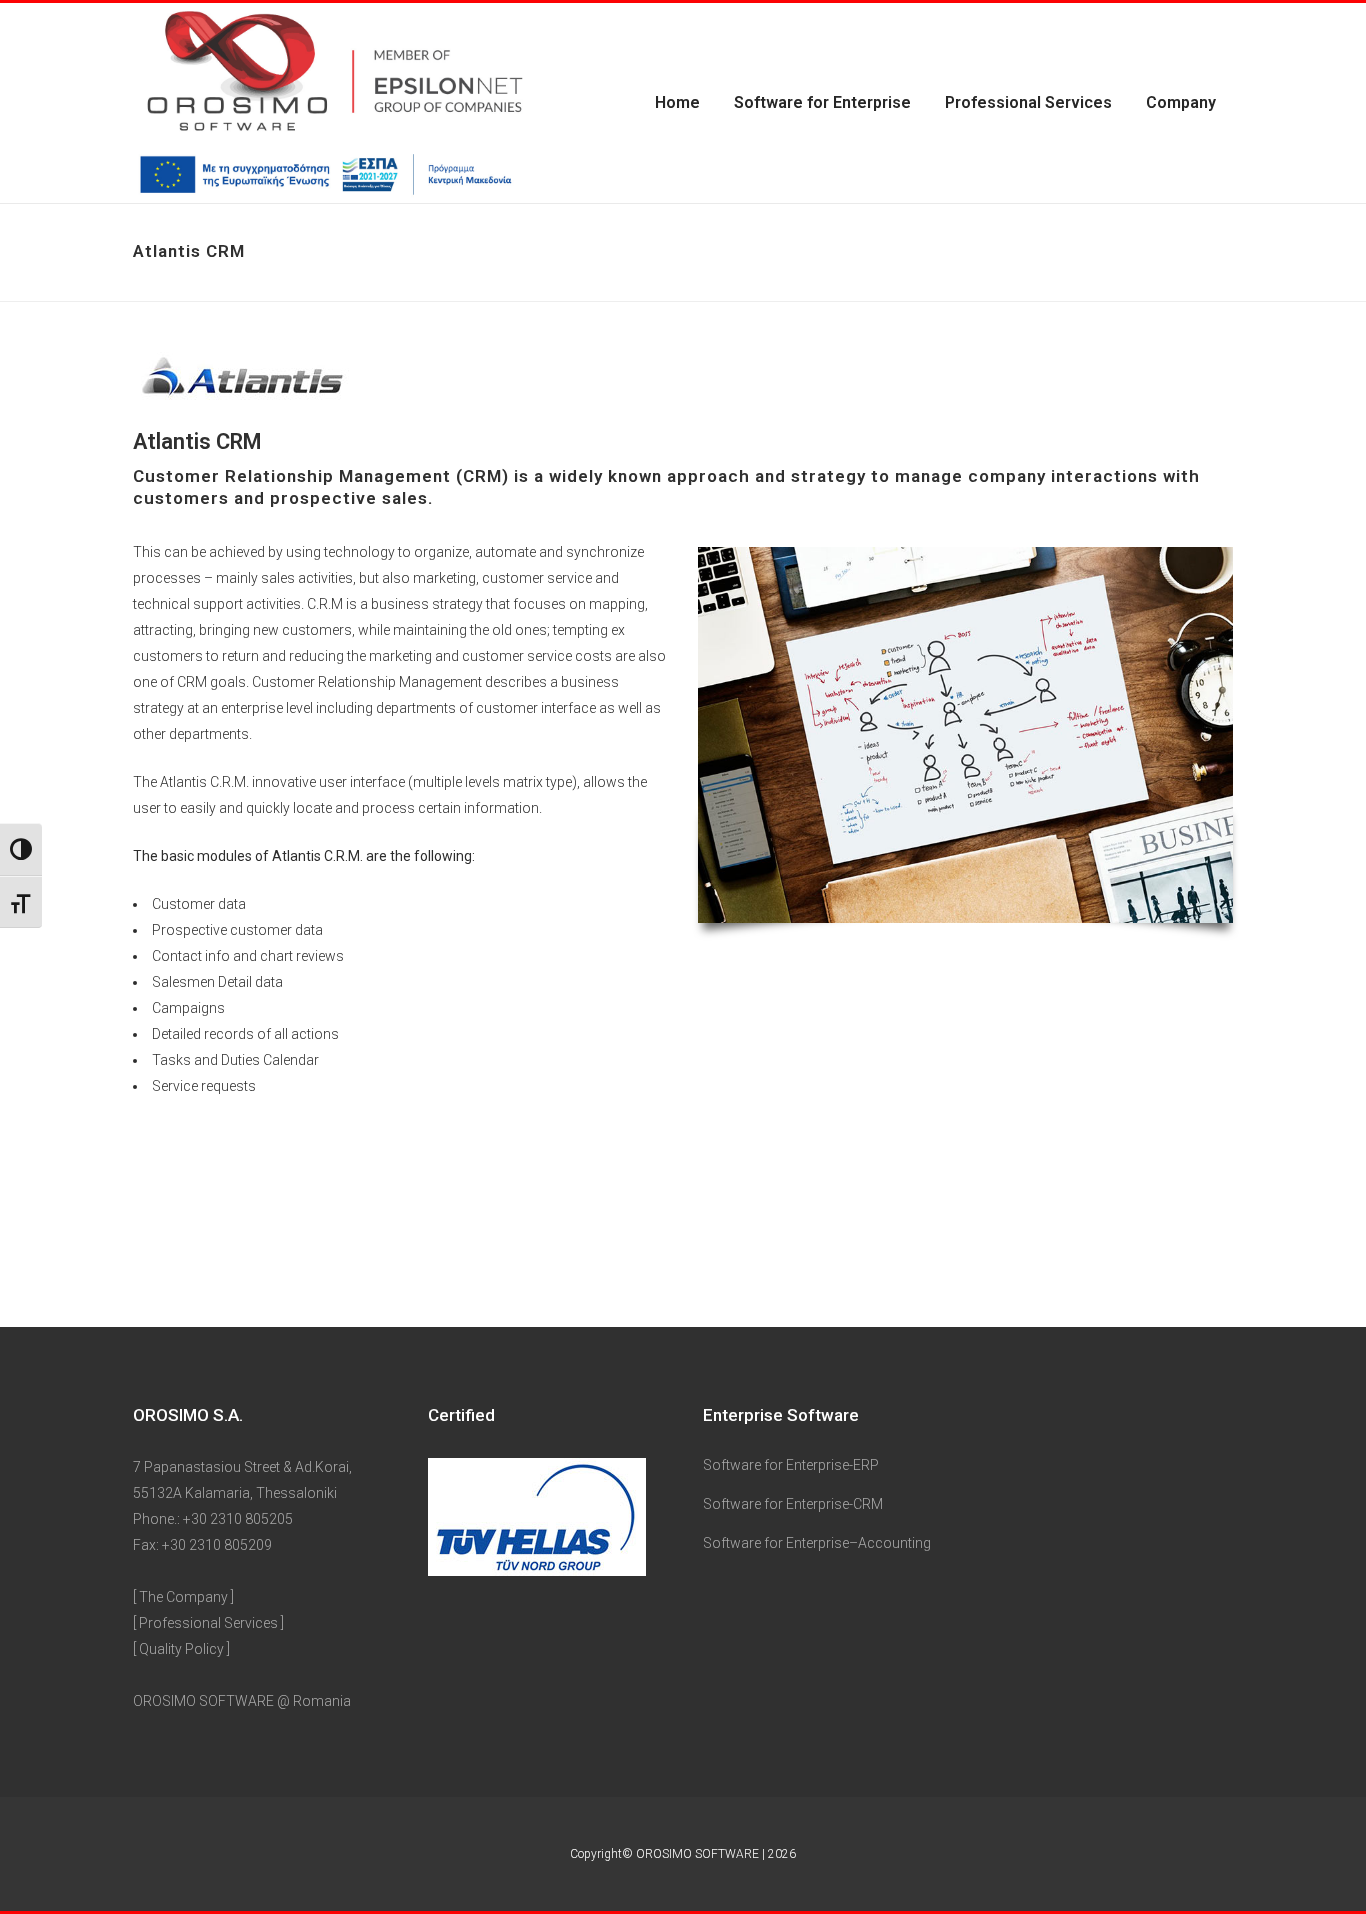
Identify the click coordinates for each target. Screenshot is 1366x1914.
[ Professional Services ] (208, 1623)
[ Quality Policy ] (181, 1649)
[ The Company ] (183, 1597)
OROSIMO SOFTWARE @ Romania (242, 1701)
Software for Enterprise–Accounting (817, 1543)
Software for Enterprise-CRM (793, 1504)
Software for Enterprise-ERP (791, 1465)
